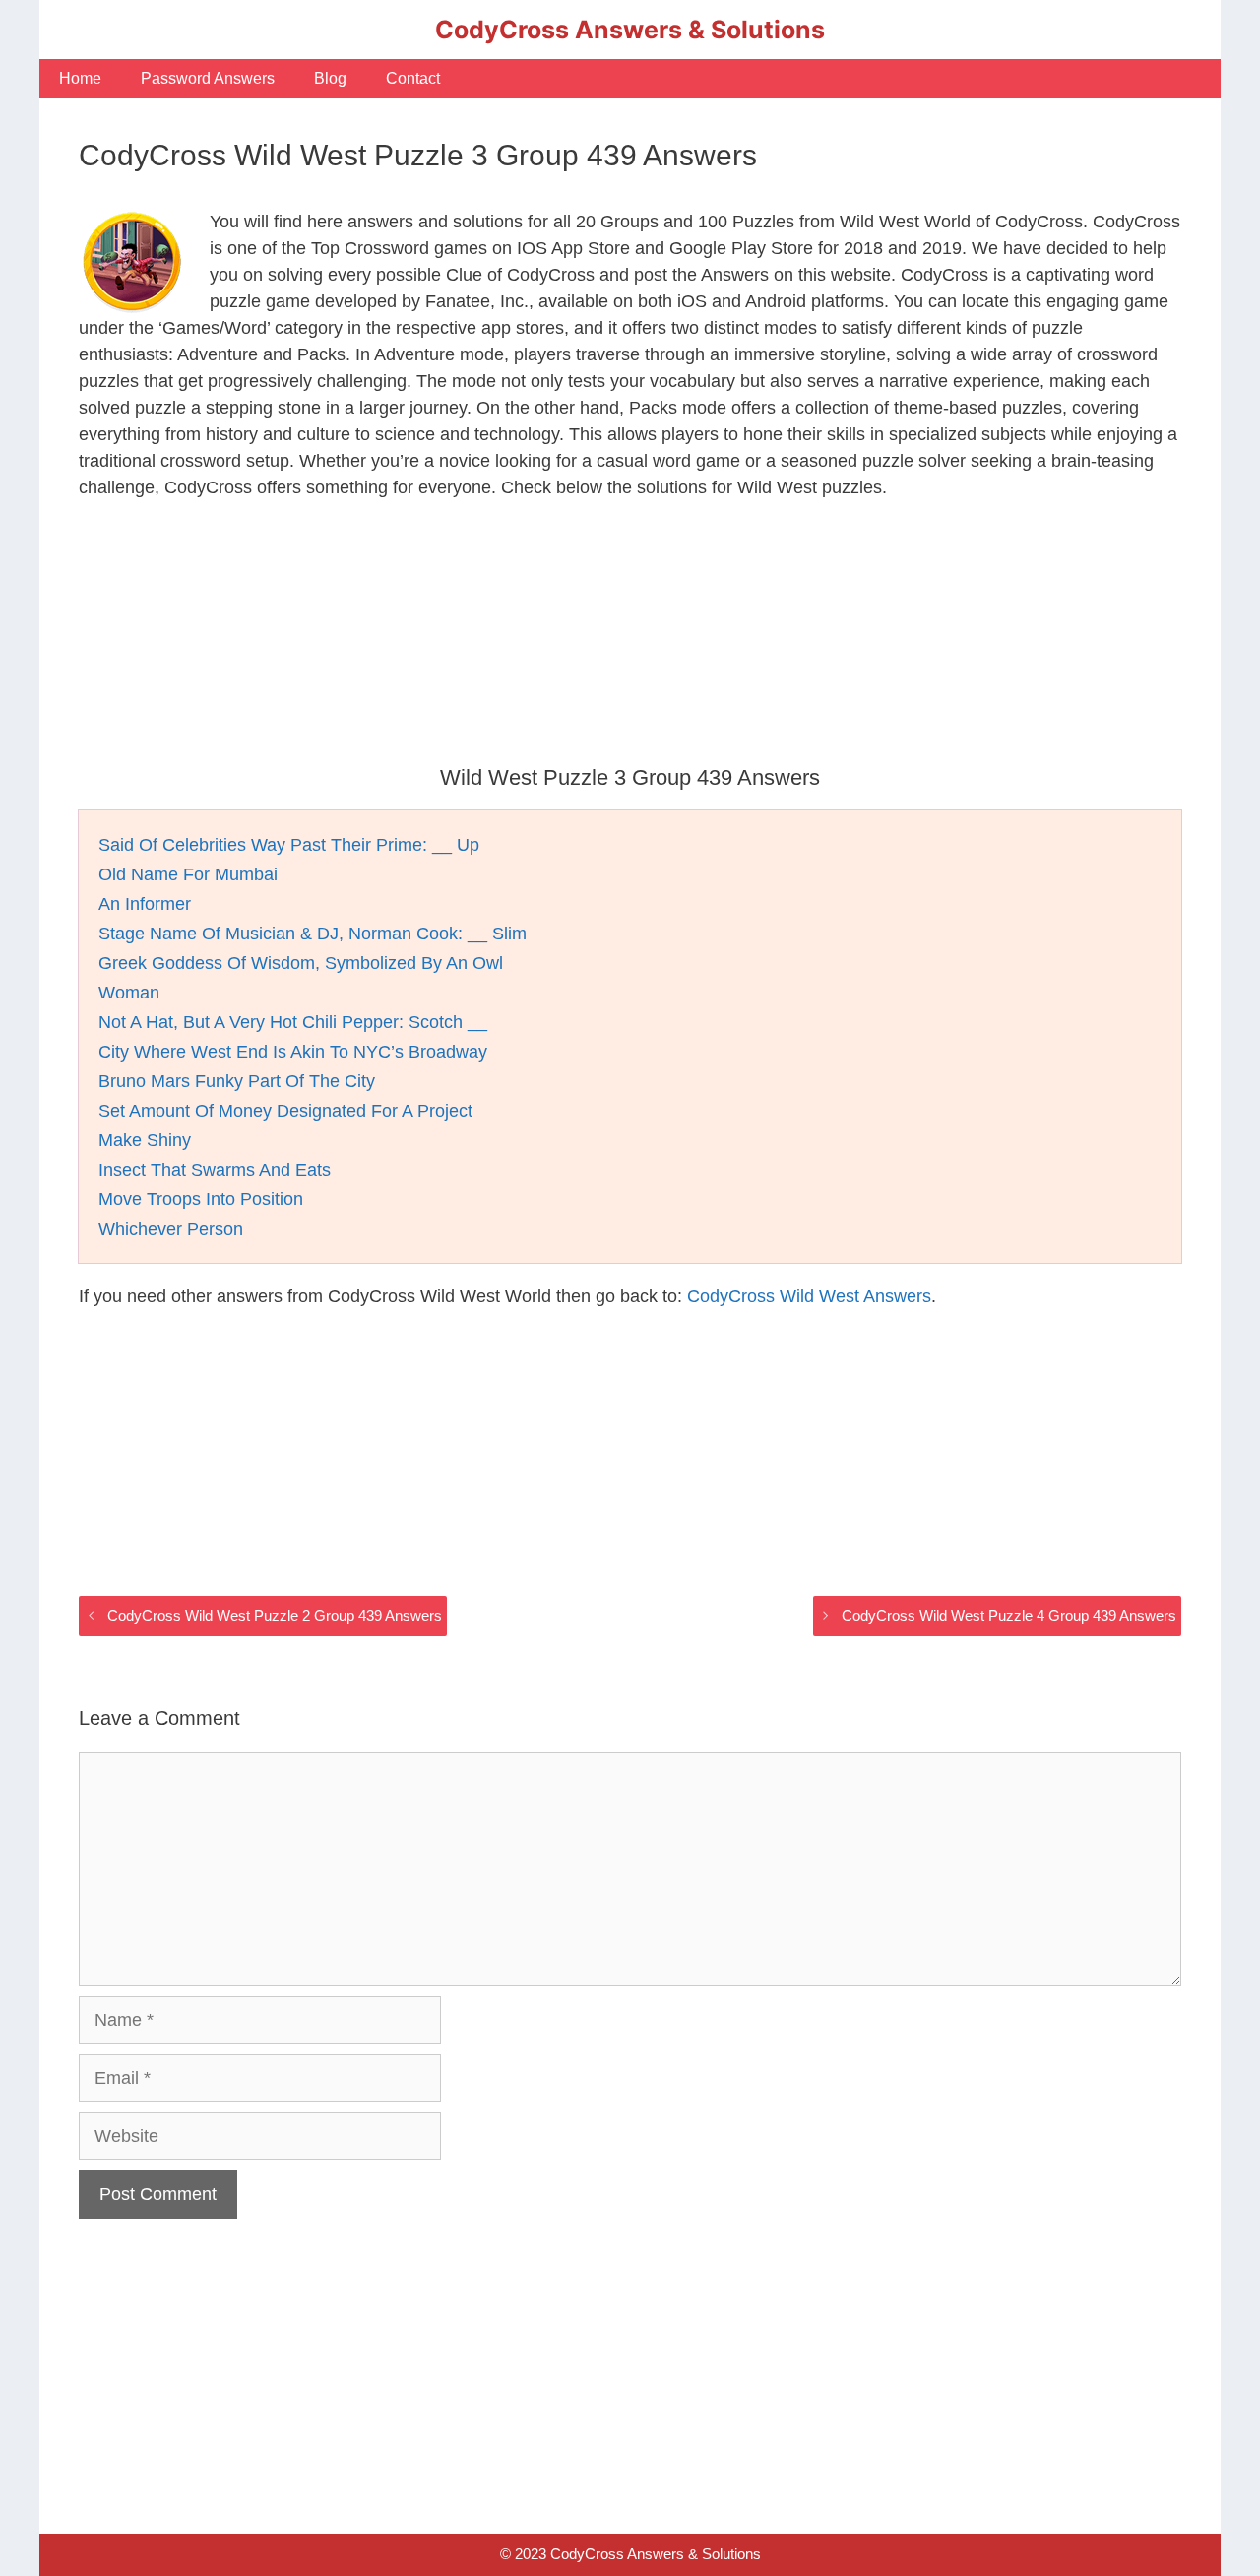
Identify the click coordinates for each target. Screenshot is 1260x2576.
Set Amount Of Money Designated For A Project (285, 1111)
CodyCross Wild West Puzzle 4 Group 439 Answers (1009, 1615)
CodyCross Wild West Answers (809, 1296)
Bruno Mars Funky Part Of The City (237, 1081)
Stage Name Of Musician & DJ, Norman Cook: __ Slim (313, 934)
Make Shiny (145, 1140)
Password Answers (208, 78)
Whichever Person (171, 1229)
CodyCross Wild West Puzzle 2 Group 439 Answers (275, 1615)
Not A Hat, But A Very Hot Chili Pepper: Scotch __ (293, 1022)
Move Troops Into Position (201, 1199)
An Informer (145, 904)
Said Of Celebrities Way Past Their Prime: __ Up (289, 845)
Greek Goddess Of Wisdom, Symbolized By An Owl (301, 963)
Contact (413, 78)
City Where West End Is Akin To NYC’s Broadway (293, 1052)
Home (80, 78)
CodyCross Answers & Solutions (630, 30)
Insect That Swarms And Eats (215, 1170)
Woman (129, 993)
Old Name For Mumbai (188, 874)
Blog (330, 78)
